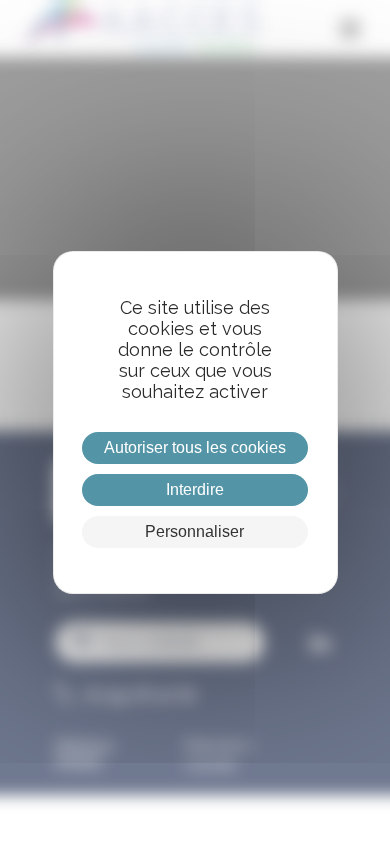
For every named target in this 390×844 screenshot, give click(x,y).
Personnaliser (194, 531)
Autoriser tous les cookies (195, 447)
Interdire (195, 489)
